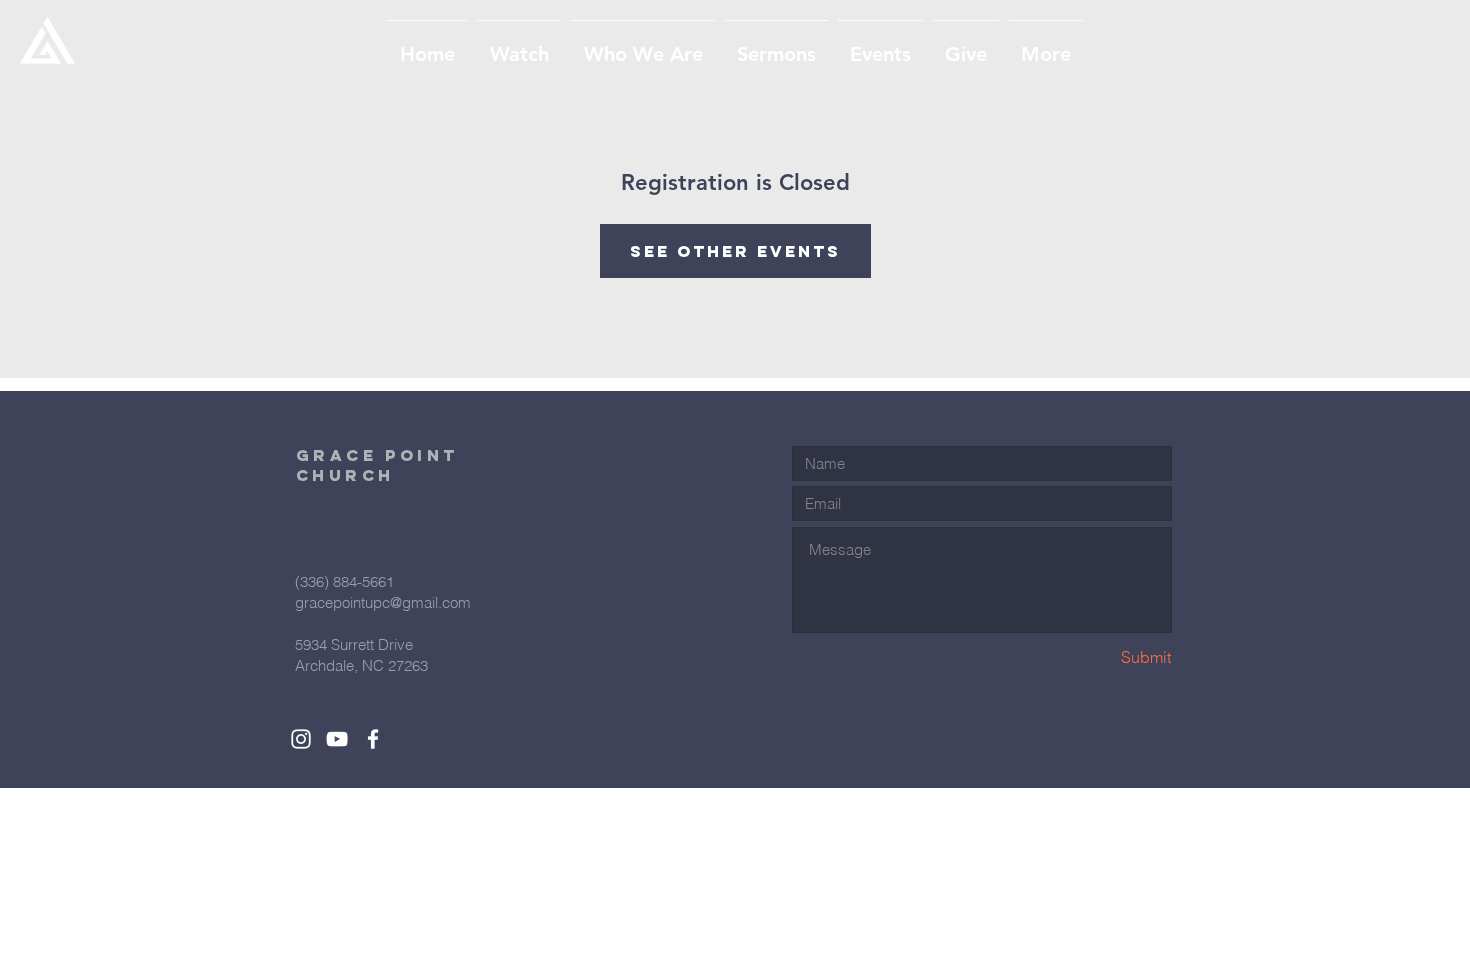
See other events (735, 251)
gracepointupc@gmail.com (383, 602)
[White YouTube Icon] (337, 739)
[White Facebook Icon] (373, 739)
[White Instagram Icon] (301, 739)
